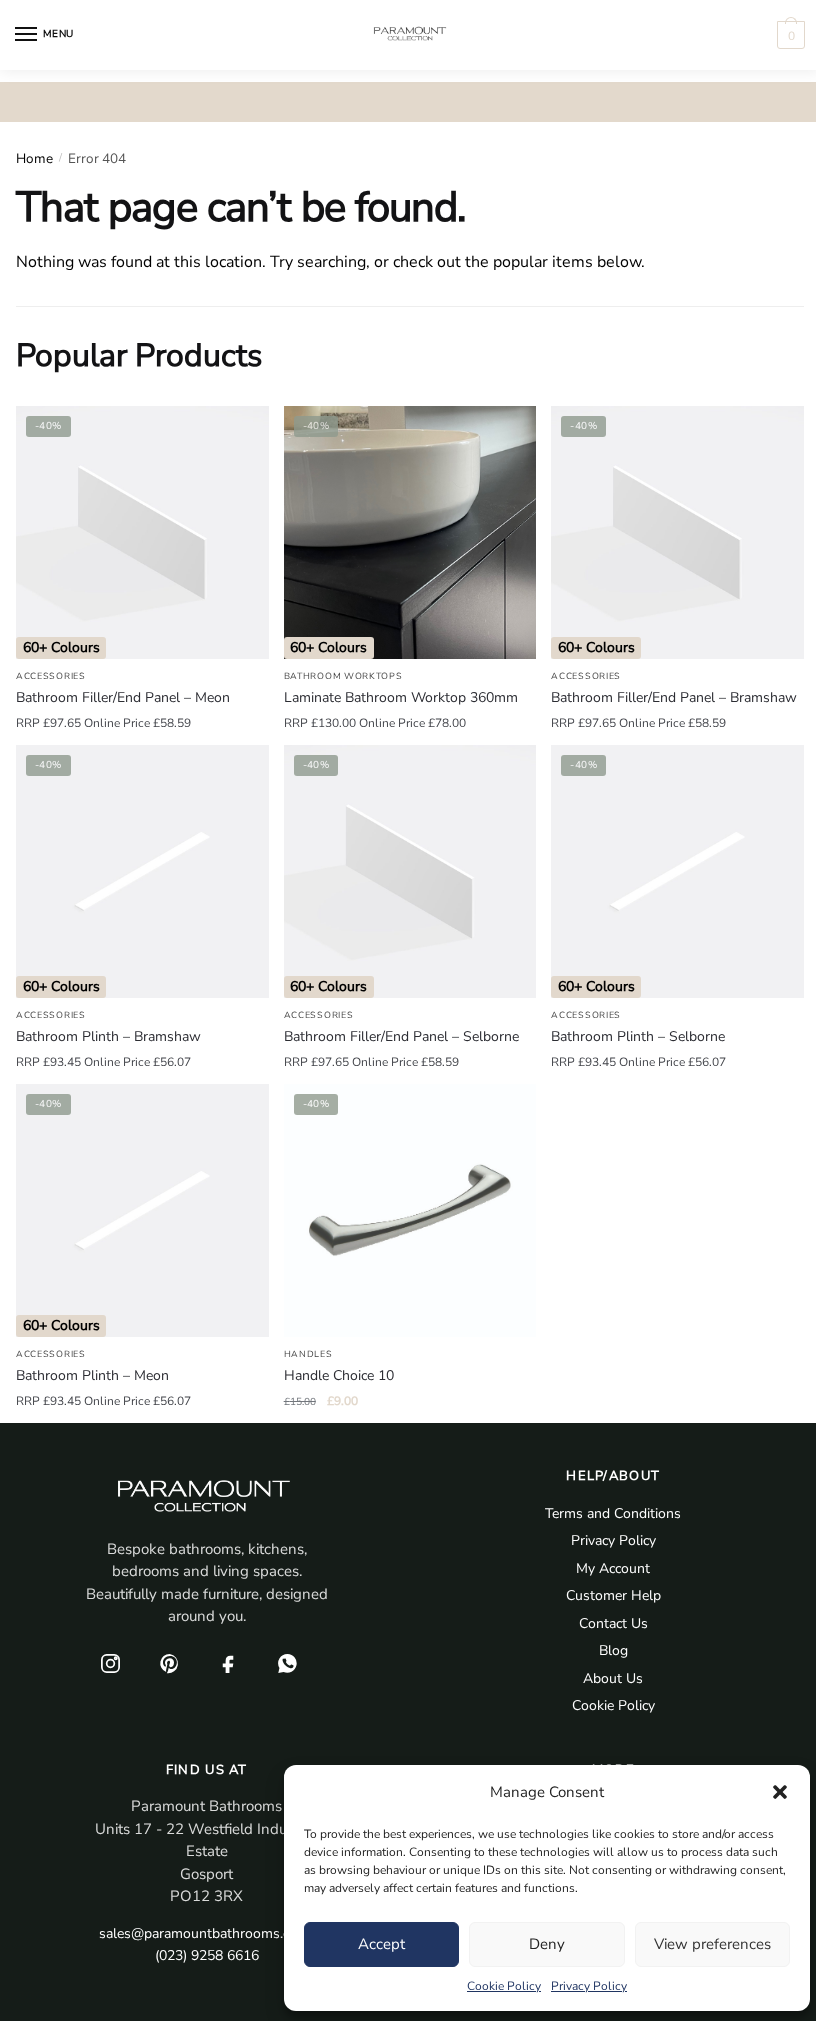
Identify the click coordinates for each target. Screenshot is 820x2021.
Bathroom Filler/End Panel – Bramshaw (674, 697)
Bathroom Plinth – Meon (92, 1375)
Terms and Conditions (613, 1513)
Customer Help (613, 1595)
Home (34, 158)
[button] (780, 1792)
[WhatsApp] (288, 1664)
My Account (613, 1568)
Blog (613, 1650)
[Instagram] (111, 1664)
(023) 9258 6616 (207, 1955)
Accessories (51, 676)
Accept (381, 1944)
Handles (308, 1354)
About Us (613, 1678)
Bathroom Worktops (343, 676)
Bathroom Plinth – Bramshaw (108, 1036)
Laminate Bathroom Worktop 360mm (401, 697)
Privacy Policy (589, 1986)
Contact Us (613, 1623)
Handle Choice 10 (339, 1375)
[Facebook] (229, 1664)
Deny (547, 1944)
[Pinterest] (170, 1664)
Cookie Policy (504, 1986)
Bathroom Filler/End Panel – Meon (123, 697)
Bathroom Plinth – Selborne (638, 1036)
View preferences (712, 1944)
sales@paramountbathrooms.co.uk (207, 1933)
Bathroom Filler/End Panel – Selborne (401, 1036)
